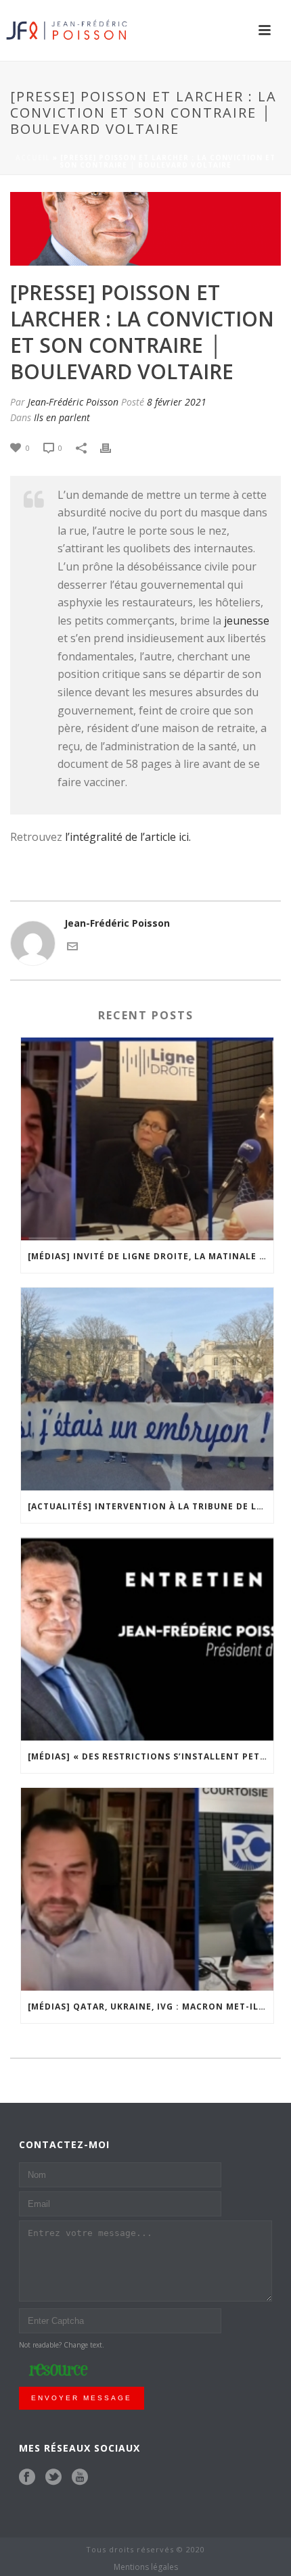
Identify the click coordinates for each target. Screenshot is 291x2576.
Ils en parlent (62, 417)
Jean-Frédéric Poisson (73, 402)
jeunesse (247, 621)
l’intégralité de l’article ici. (128, 837)
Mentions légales (146, 2567)
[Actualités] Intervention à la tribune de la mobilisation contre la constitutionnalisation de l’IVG (151, 1506)
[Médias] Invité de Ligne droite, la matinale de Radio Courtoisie (151, 1256)
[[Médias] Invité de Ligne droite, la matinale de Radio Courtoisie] (147, 1139)
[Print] (112, 447)
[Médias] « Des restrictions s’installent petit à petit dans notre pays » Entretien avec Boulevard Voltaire (151, 1756)
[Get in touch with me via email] (72, 945)
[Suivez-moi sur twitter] (53, 2477)
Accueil (33, 157)
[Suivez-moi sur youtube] (80, 2477)
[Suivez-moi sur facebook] (27, 2477)
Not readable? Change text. (62, 2345)
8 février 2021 (177, 402)
